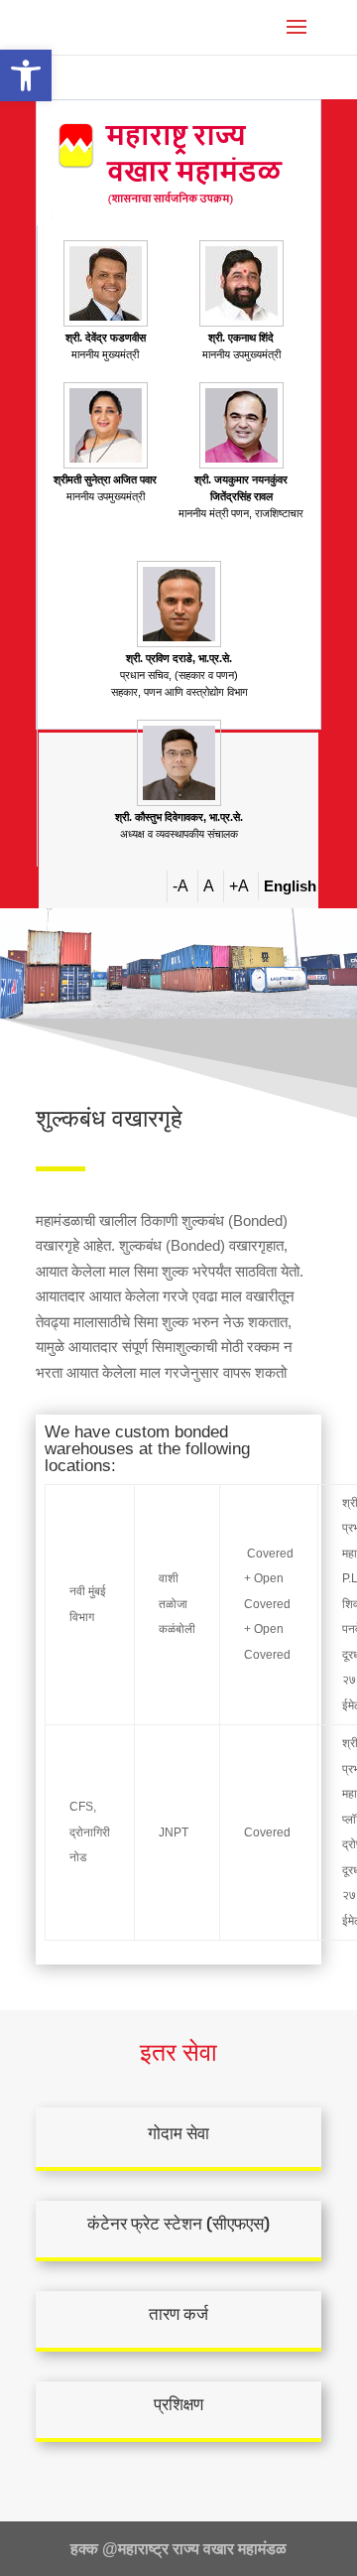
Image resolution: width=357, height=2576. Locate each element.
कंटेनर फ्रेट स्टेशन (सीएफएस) (178, 2224)
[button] (26, 75)
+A (239, 886)
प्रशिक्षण (178, 2404)
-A (180, 886)
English (290, 886)
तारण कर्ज (178, 2314)
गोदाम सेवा (178, 2133)
